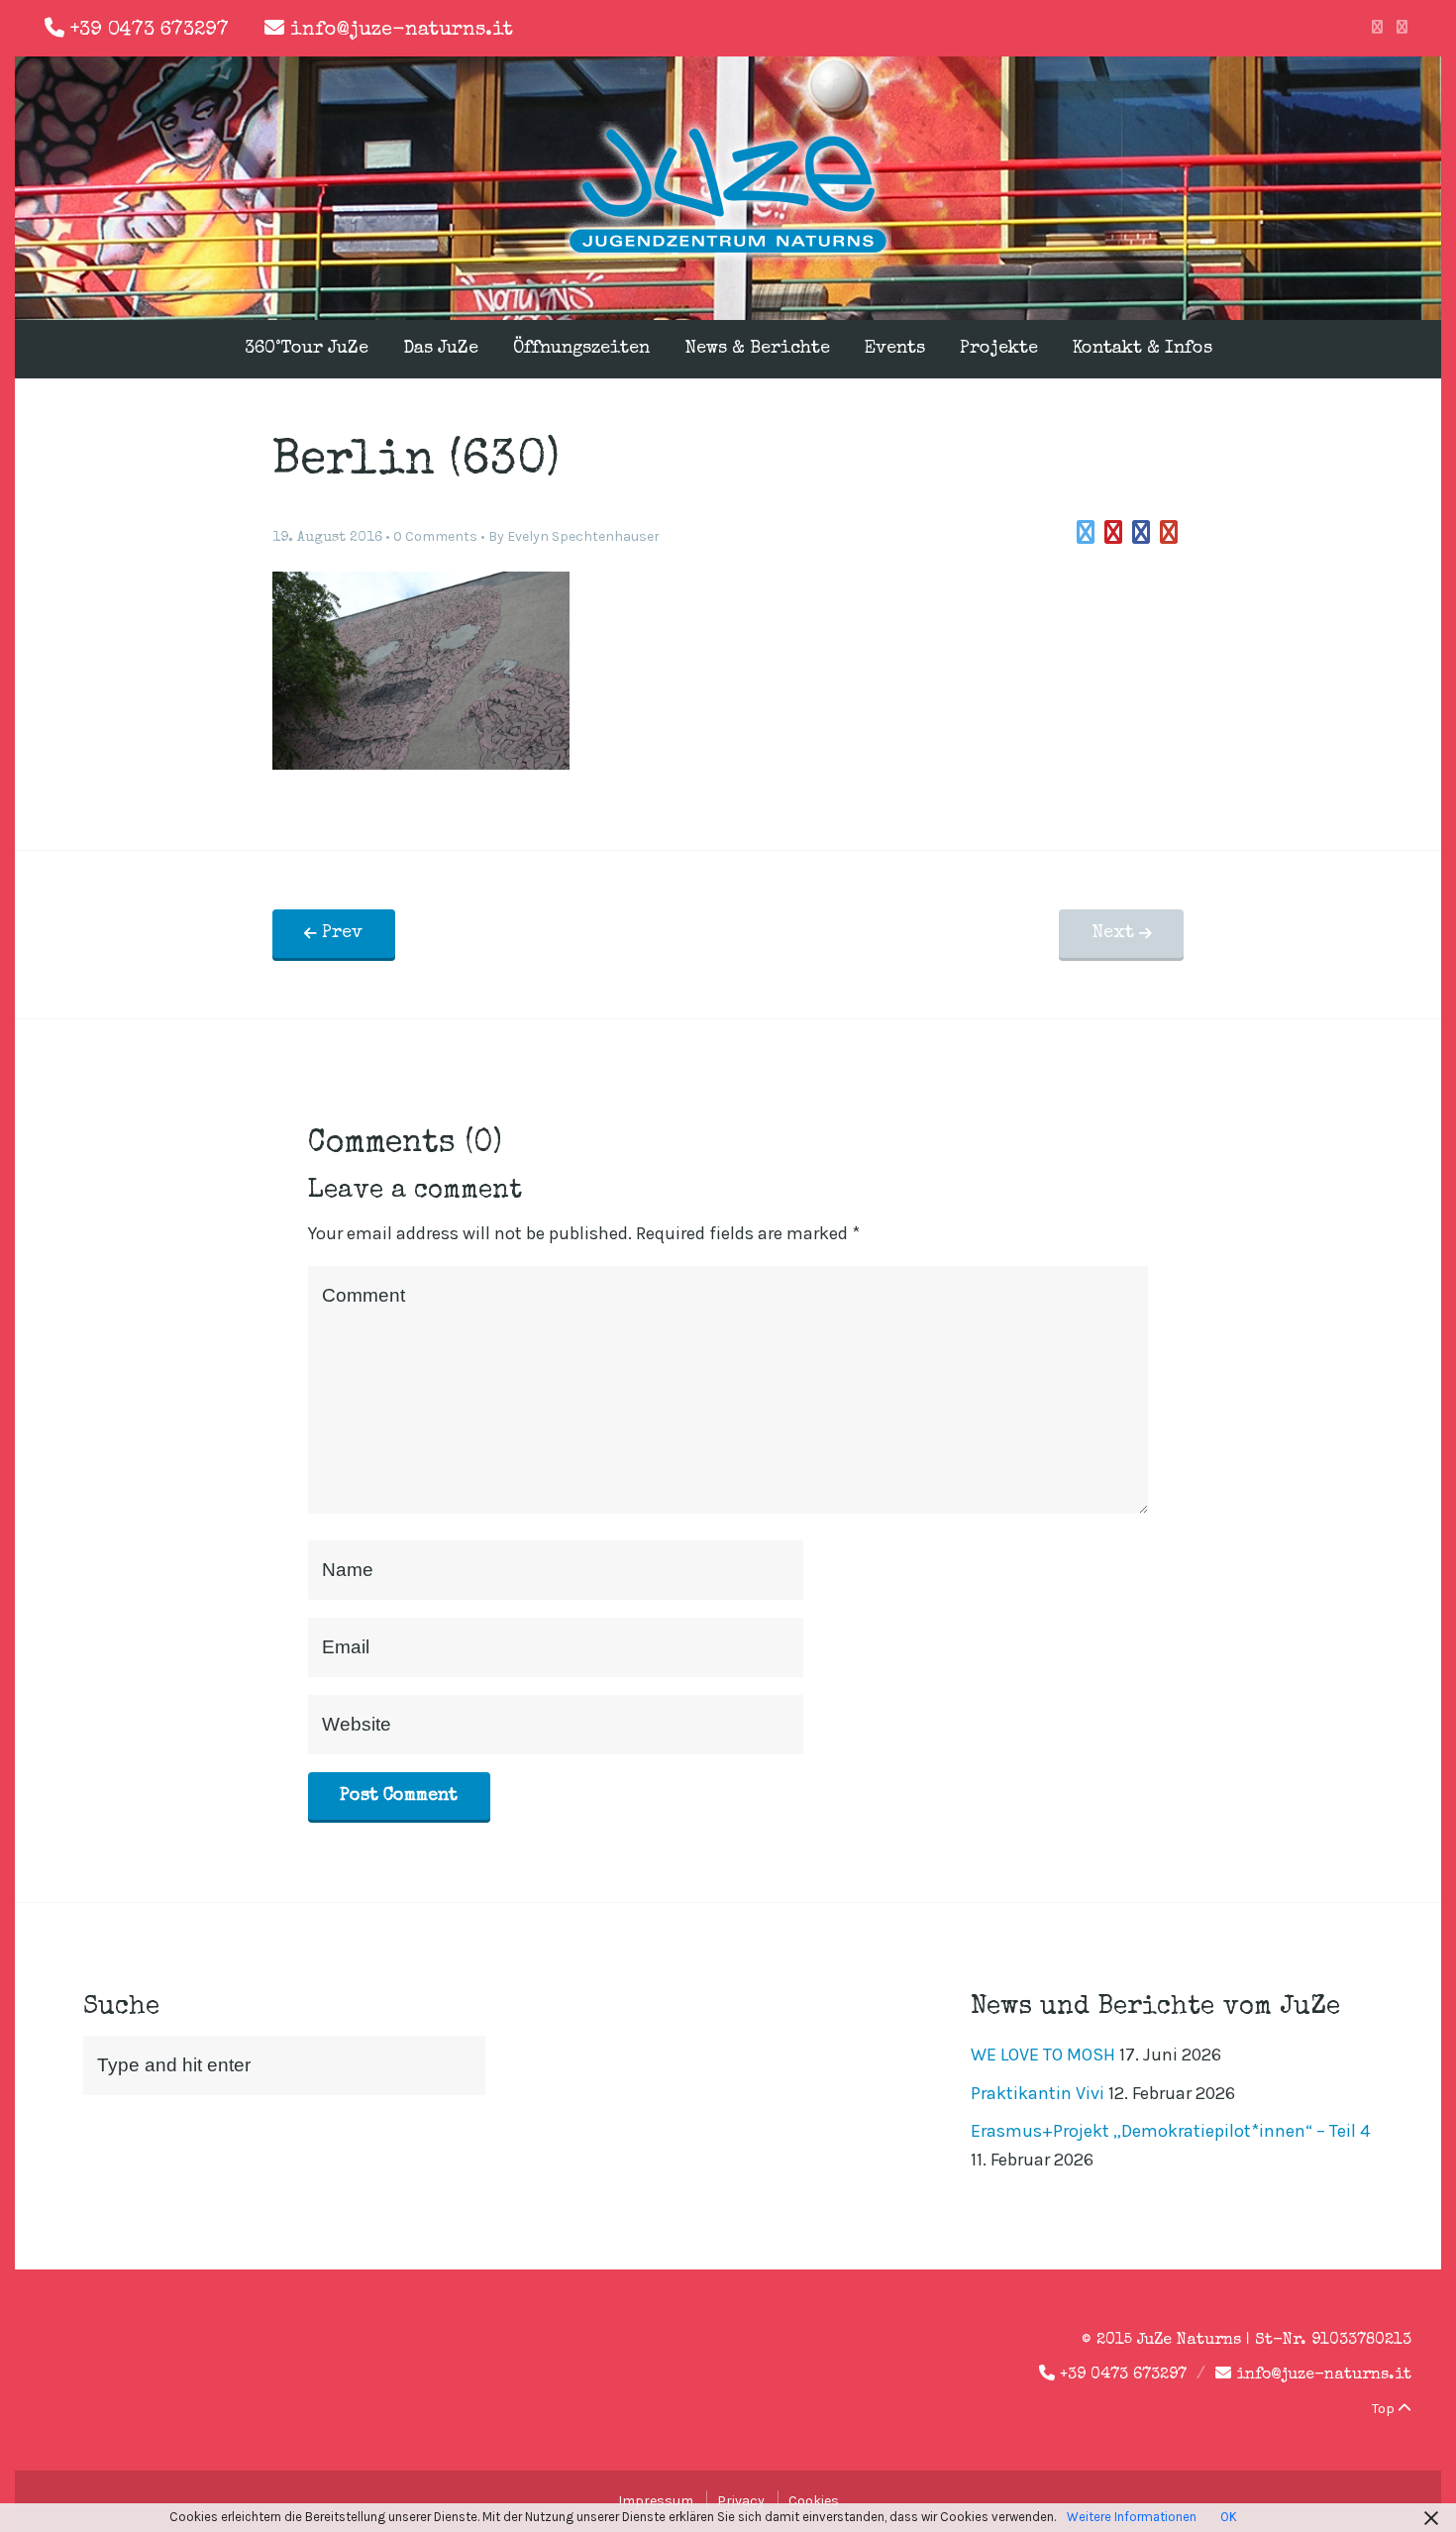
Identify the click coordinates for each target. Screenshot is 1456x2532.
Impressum (656, 2501)
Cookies (814, 2501)
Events (895, 349)
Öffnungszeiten (581, 349)
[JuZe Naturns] (728, 256)
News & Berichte (757, 349)
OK (1229, 2517)
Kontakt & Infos (1143, 349)
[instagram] (1402, 28)
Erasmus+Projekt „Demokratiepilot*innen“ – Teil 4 (1170, 2131)
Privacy (741, 2501)
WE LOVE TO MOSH (1043, 2055)
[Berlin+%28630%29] (1086, 533)
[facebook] (1377, 28)
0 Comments (435, 536)
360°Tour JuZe (307, 349)
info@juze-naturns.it (402, 31)
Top (1385, 2409)
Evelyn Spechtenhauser (583, 536)
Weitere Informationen (1132, 2517)
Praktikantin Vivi (1038, 2093)
